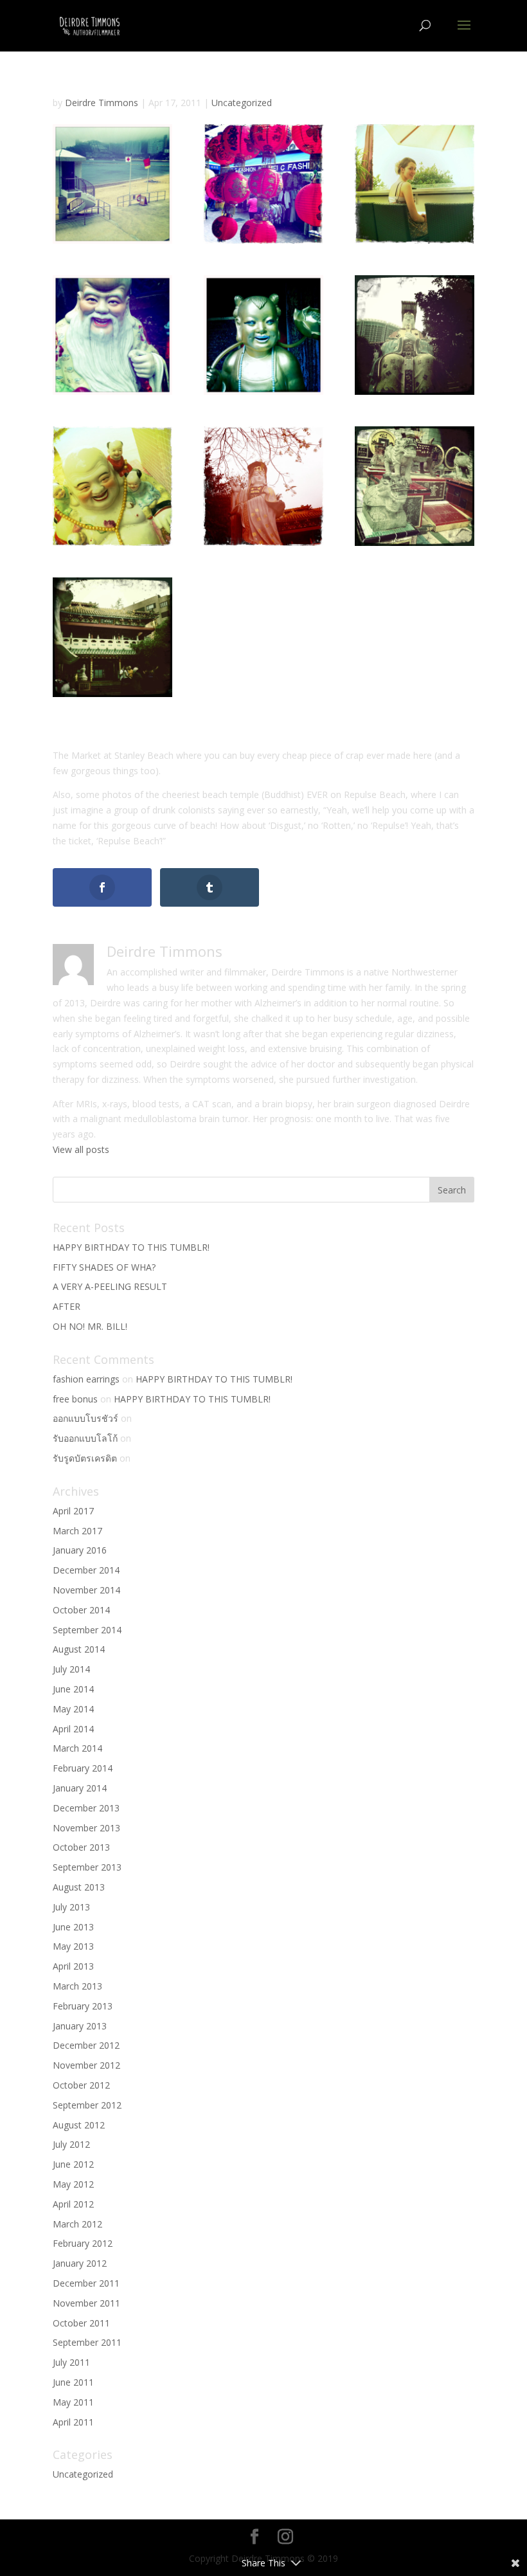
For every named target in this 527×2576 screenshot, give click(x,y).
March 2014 (77, 1748)
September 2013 (87, 1867)
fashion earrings (86, 1379)
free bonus (75, 1399)
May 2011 (73, 2402)
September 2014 (87, 1630)
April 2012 (73, 2204)
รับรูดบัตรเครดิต (85, 1458)
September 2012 (87, 2105)
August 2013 (79, 1887)
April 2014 (73, 1729)
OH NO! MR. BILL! (90, 1326)
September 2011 (87, 2342)
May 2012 (73, 2184)
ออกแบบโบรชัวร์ (85, 1418)
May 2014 (73, 1709)
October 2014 (81, 1610)
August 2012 (79, 2125)
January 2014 (80, 1788)
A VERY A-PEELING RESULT (110, 1286)
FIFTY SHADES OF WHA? (104, 1267)
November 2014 (86, 1590)
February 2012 (83, 2243)
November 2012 (86, 2065)
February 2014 (83, 1768)
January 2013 (80, 2026)
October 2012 (81, 2085)
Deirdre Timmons (102, 103)
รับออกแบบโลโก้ (85, 1438)
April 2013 (73, 1966)
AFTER (67, 1306)
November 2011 (86, 2303)
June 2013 (73, 1927)
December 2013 (86, 1808)
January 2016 (80, 1550)
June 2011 (73, 2382)
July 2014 (71, 1669)
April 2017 (73, 1511)
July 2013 (71, 1907)
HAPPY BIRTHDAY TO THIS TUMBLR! (131, 1247)
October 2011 (81, 2323)
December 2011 (86, 2283)
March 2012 (77, 2224)
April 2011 (73, 2422)
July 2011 (71, 2362)
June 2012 (73, 2164)
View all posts (81, 1149)
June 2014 (73, 1689)
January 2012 (80, 2263)
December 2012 (86, 2045)
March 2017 (77, 1531)
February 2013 (83, 2006)
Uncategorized (242, 103)
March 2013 (77, 1986)
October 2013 (81, 1847)
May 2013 (73, 1946)
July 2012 (71, 2144)
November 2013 (86, 1828)
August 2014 (79, 1649)
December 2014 (86, 1570)
